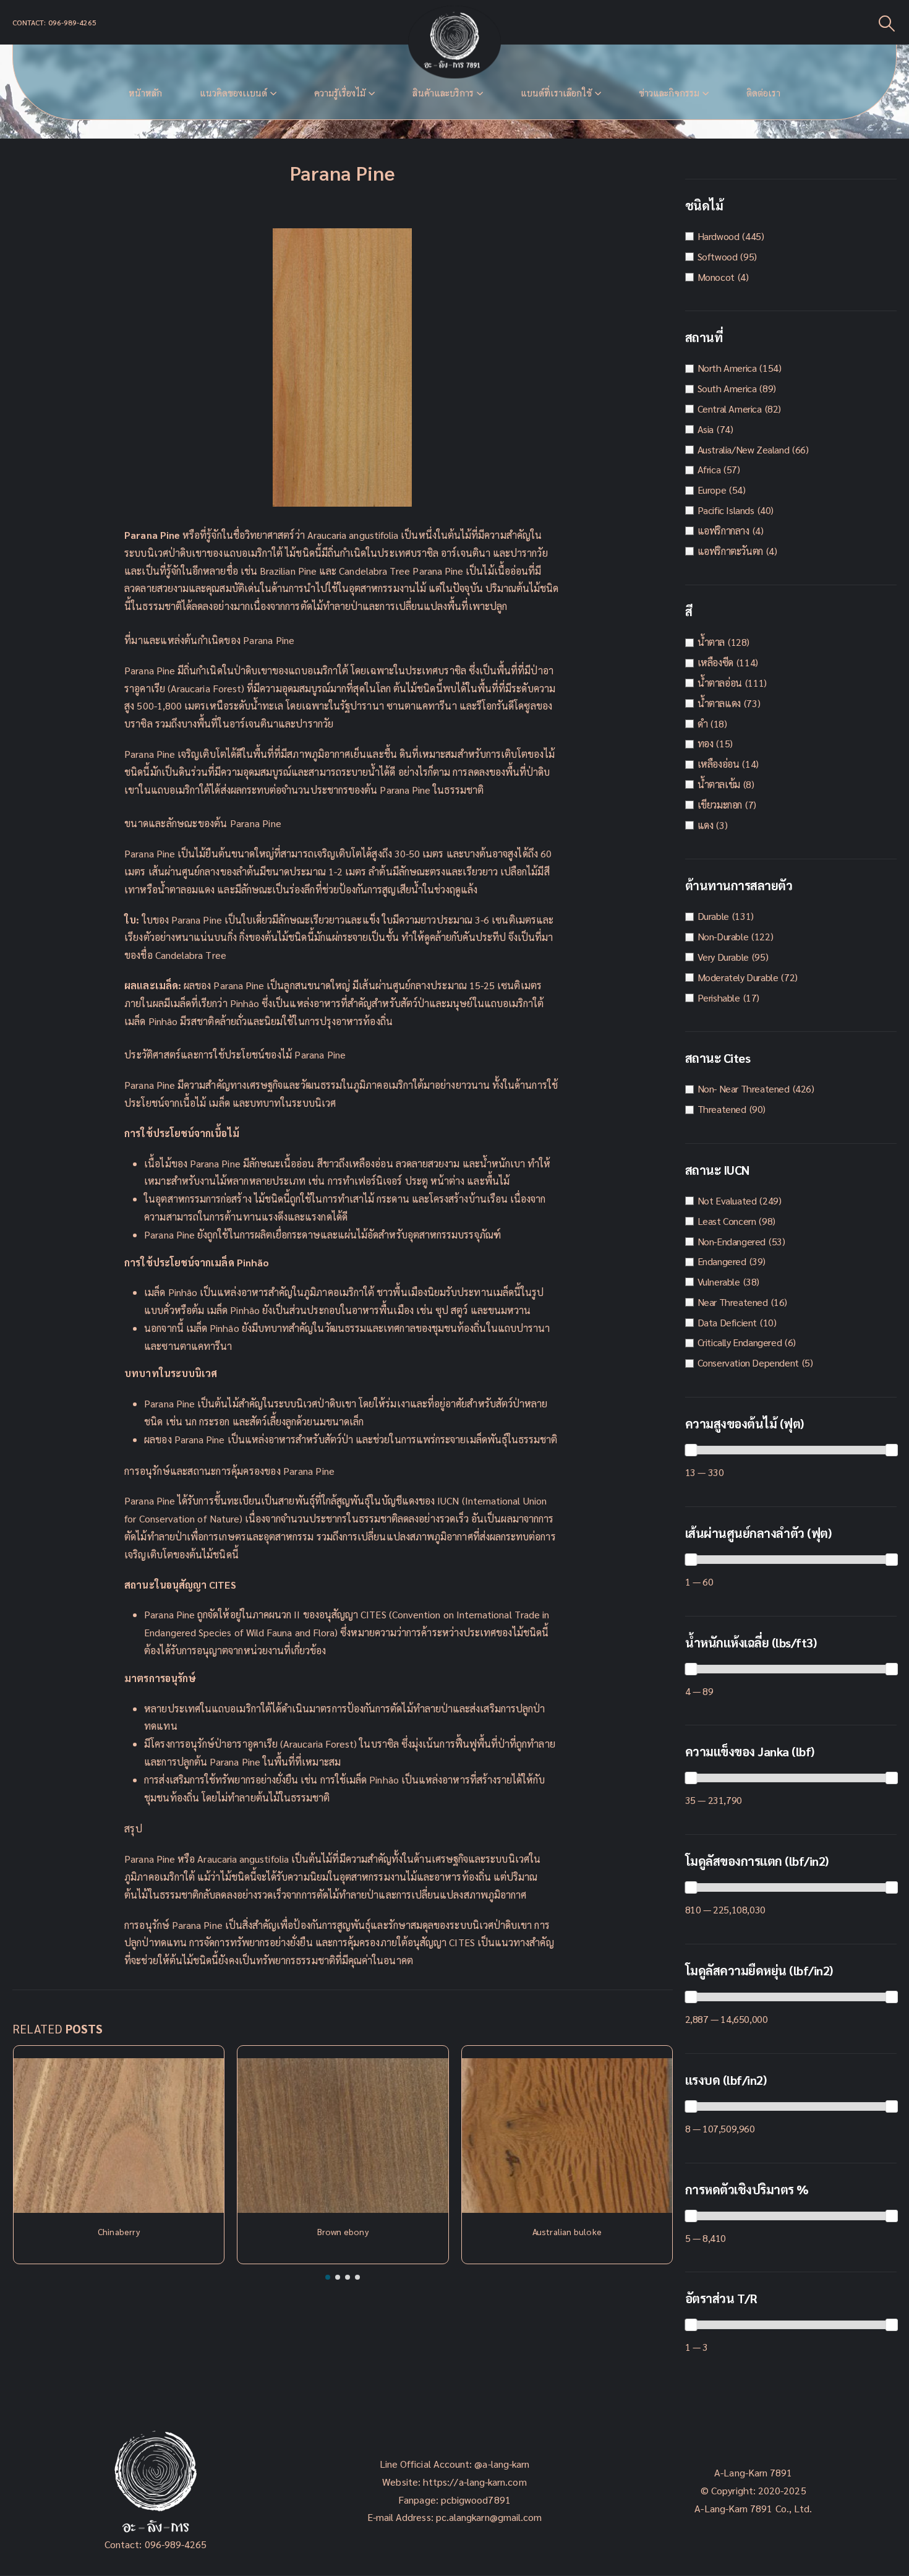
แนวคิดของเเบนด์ (233, 93)
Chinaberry (119, 2231)
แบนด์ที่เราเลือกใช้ (556, 93)
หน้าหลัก (145, 93)
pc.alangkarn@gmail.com (488, 2517)
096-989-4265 (176, 2544)
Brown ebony (343, 2231)
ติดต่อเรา (763, 93)
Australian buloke (567, 2231)
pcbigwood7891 (476, 2500)
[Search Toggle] (887, 23)
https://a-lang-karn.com (475, 2482)
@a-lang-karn (502, 2464)
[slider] (691, 1450)
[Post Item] (119, 2136)
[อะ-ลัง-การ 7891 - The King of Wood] (454, 42)
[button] (328, 2277)
